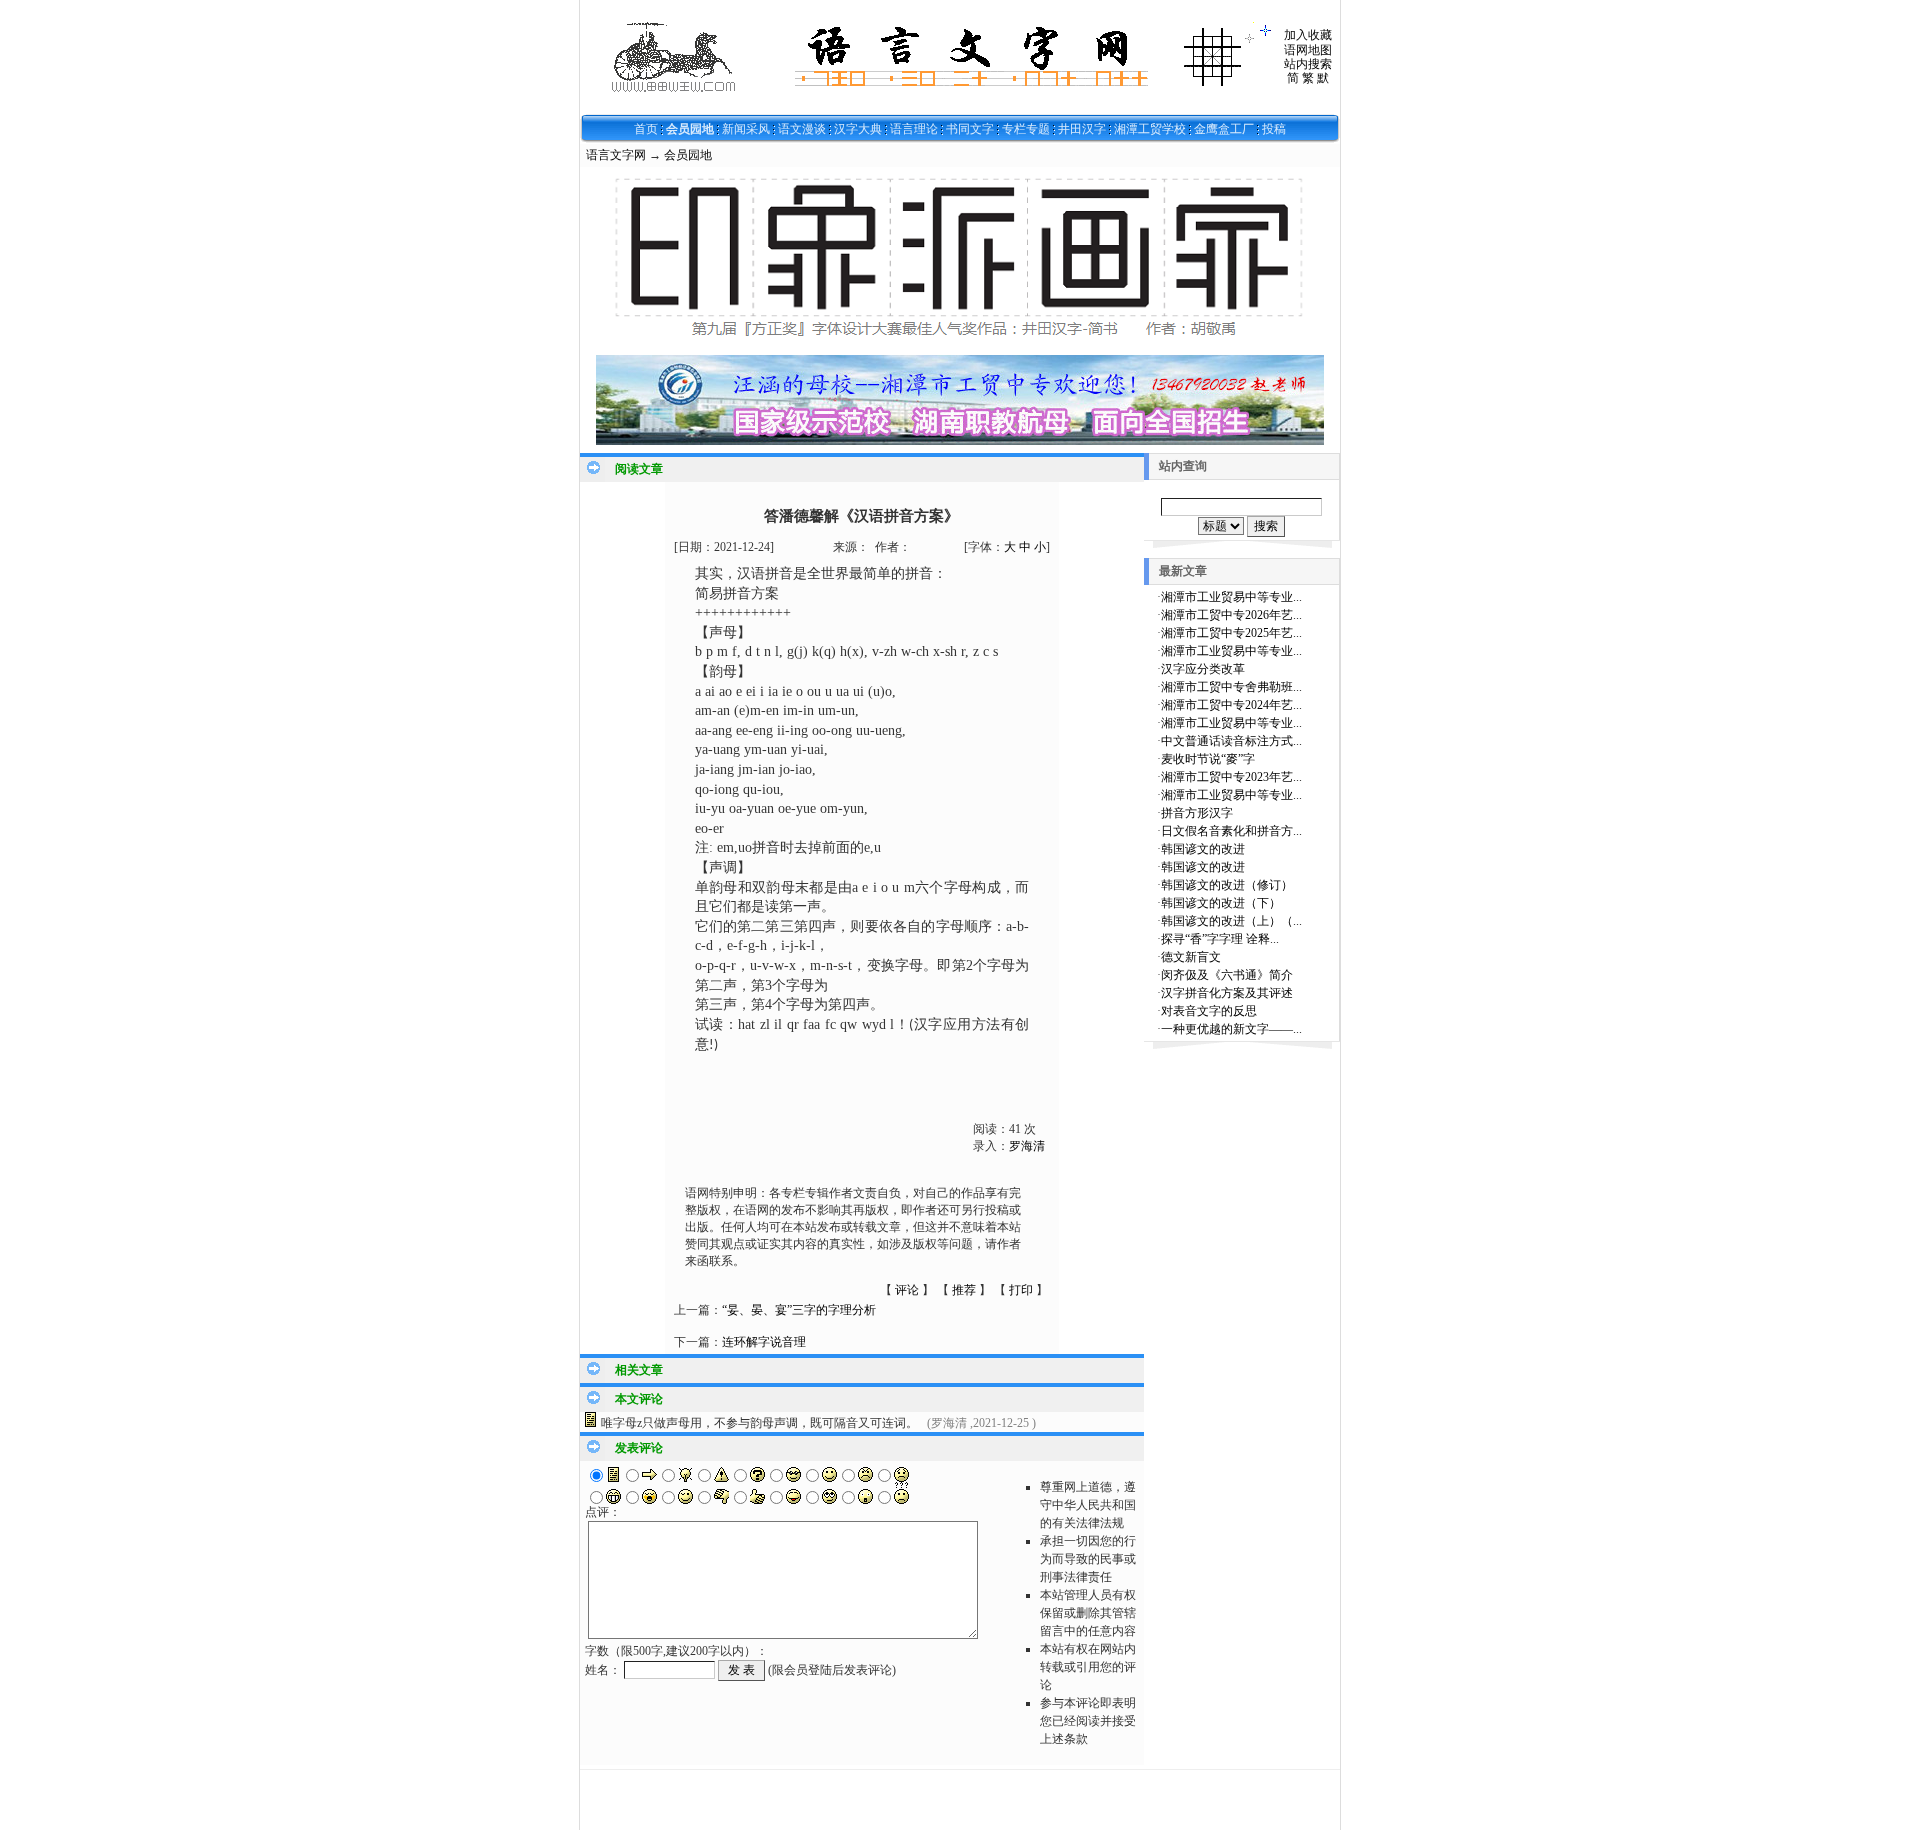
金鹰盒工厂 (1224, 129)
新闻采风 (746, 129)
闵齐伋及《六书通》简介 (1227, 975)
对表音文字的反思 (1209, 1011)
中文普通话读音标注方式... (1231, 741)
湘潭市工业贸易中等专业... (1231, 597)
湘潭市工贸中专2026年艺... (1231, 615)
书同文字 (970, 129)
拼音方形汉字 (1197, 813)
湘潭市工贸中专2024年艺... (1231, 705)
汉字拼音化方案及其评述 (1227, 993)
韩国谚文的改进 (1203, 849)
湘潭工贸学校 (1150, 129)
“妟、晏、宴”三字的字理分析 (799, 1310)
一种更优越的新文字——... (1231, 1029)
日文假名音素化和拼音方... (1231, 831)
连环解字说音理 (764, 1342)
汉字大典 (858, 129)
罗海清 (1027, 1146)
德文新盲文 (1191, 957)
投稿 (1274, 129)
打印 (1021, 1290)
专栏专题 (1026, 129)
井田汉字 (1082, 129)
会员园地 (690, 129)
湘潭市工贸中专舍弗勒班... (1231, 687)
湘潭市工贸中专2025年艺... (1231, 633)
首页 (646, 129)
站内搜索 (1308, 64)
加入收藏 (1308, 35)
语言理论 (914, 129)
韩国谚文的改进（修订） (1227, 885)
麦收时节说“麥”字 (1208, 759)
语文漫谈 (802, 129)
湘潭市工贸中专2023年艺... (1231, 777)
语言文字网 (616, 155)
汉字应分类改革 (1203, 669)
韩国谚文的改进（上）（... (1231, 921)
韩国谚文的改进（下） (1221, 903)
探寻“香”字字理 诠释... (1220, 939)
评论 (907, 1290)
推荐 (964, 1290)
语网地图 (1308, 50)
